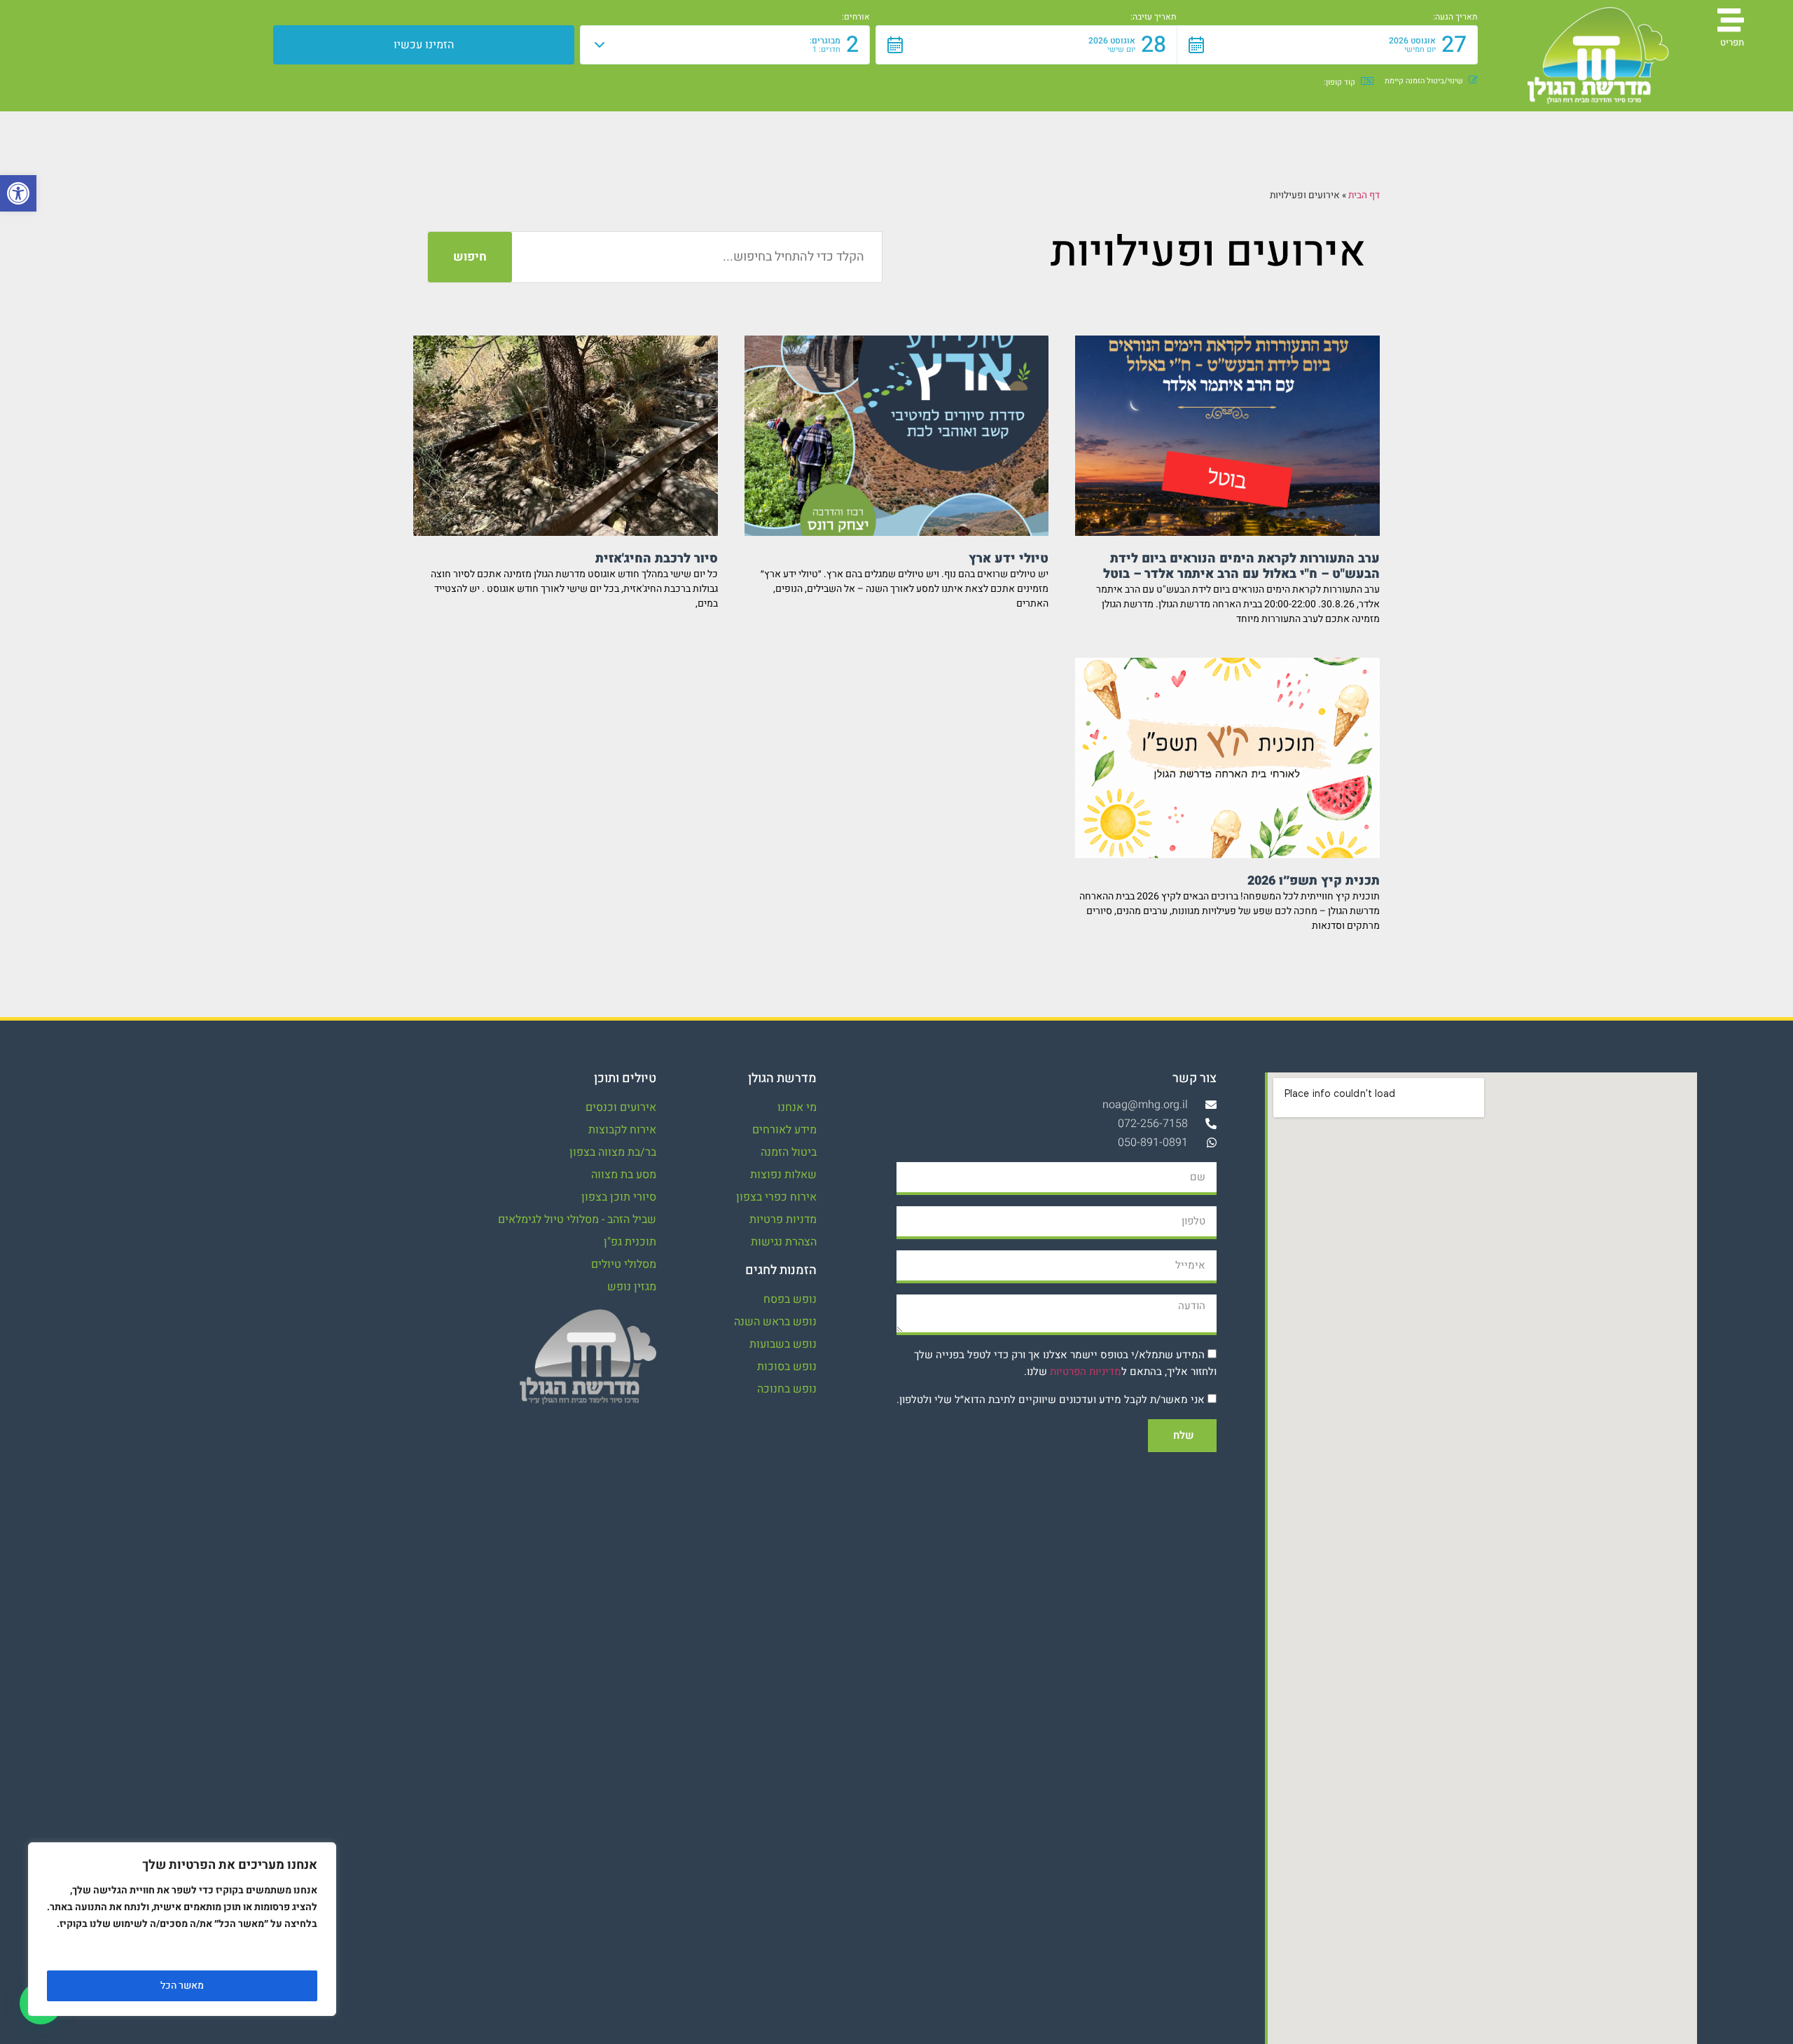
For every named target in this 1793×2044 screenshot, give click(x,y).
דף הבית (1364, 195)
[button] (18, 193)
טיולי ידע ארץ (1009, 559)
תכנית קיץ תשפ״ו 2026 (1314, 881)
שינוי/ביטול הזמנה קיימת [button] (1424, 81)
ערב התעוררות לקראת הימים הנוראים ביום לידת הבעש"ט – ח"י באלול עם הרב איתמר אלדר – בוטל (1241, 566)
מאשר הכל (182, 1986)
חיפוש (470, 257)
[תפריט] (1731, 20)
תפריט (1732, 42)
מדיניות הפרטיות (1086, 1372)
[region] (182, 1929)
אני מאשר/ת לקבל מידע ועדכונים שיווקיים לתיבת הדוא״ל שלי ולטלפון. (1051, 1400)
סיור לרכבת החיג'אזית (657, 559)
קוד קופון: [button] (1339, 82)
